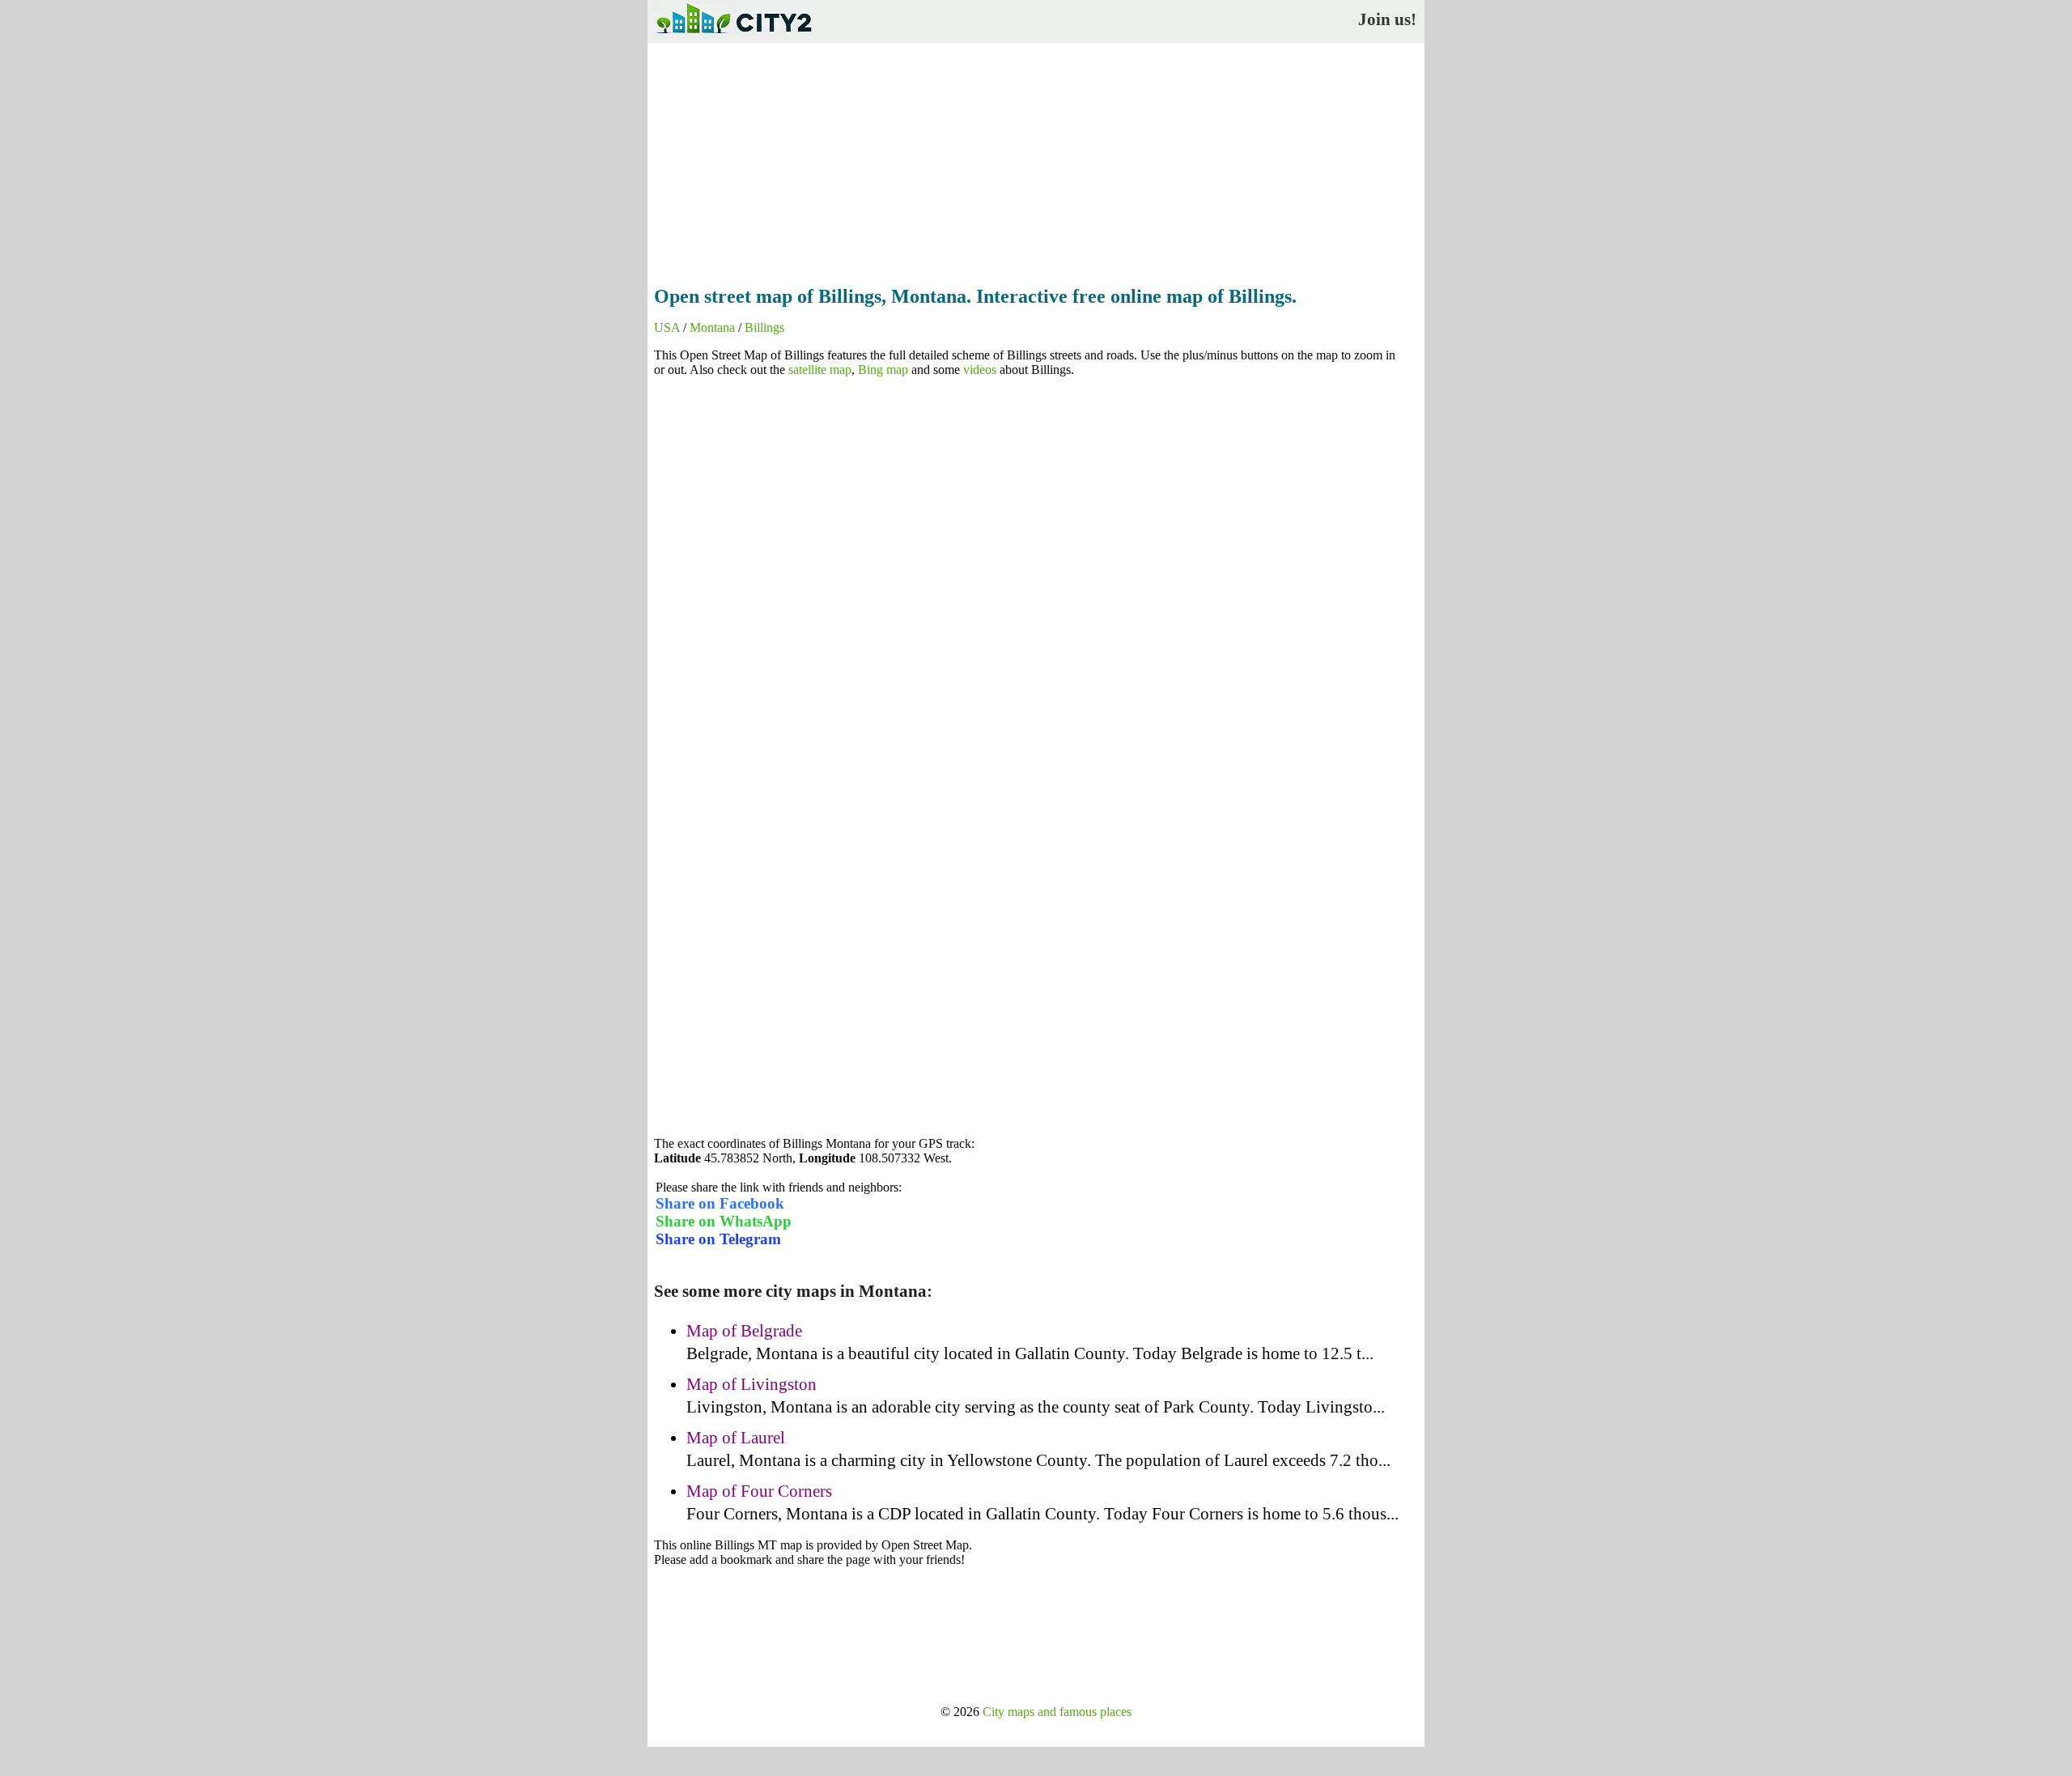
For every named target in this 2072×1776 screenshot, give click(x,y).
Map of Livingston (752, 1384)
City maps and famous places (1057, 1712)
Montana (712, 327)
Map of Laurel (736, 1438)
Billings (764, 327)
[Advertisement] (1036, 159)
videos (980, 370)
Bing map (883, 370)
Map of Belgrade (744, 1331)
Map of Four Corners (759, 1491)
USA (667, 327)
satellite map (820, 370)
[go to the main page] (733, 37)
